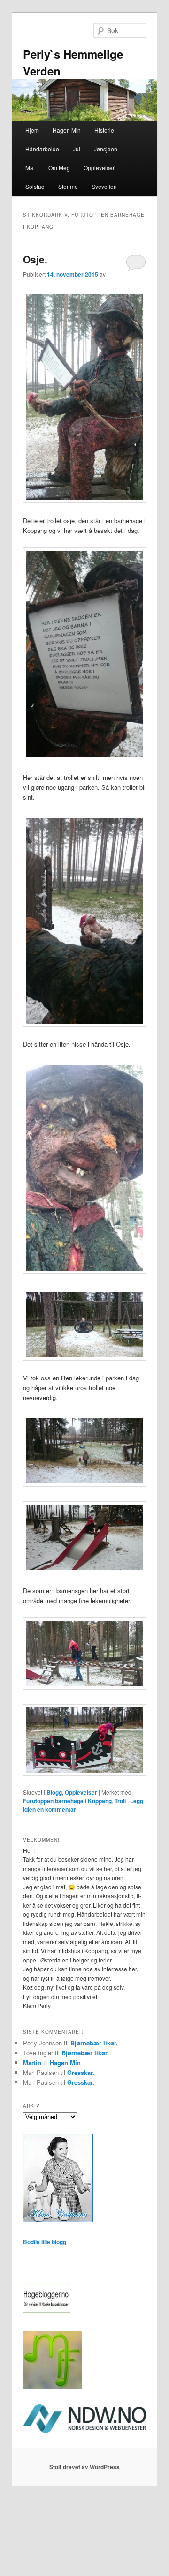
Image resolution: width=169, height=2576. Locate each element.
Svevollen (104, 186)
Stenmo (68, 186)
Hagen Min (67, 130)
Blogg (54, 1792)
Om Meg (59, 168)
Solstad (35, 186)
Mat (30, 168)
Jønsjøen (106, 149)
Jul (77, 149)
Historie (104, 130)
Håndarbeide (42, 149)
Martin (32, 2063)
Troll (120, 1801)
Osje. (35, 259)
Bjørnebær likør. (94, 2043)
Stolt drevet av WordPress (84, 2467)
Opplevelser (99, 168)
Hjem (32, 130)
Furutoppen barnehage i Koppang (67, 1801)
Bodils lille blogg (45, 2242)
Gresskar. (81, 2072)
